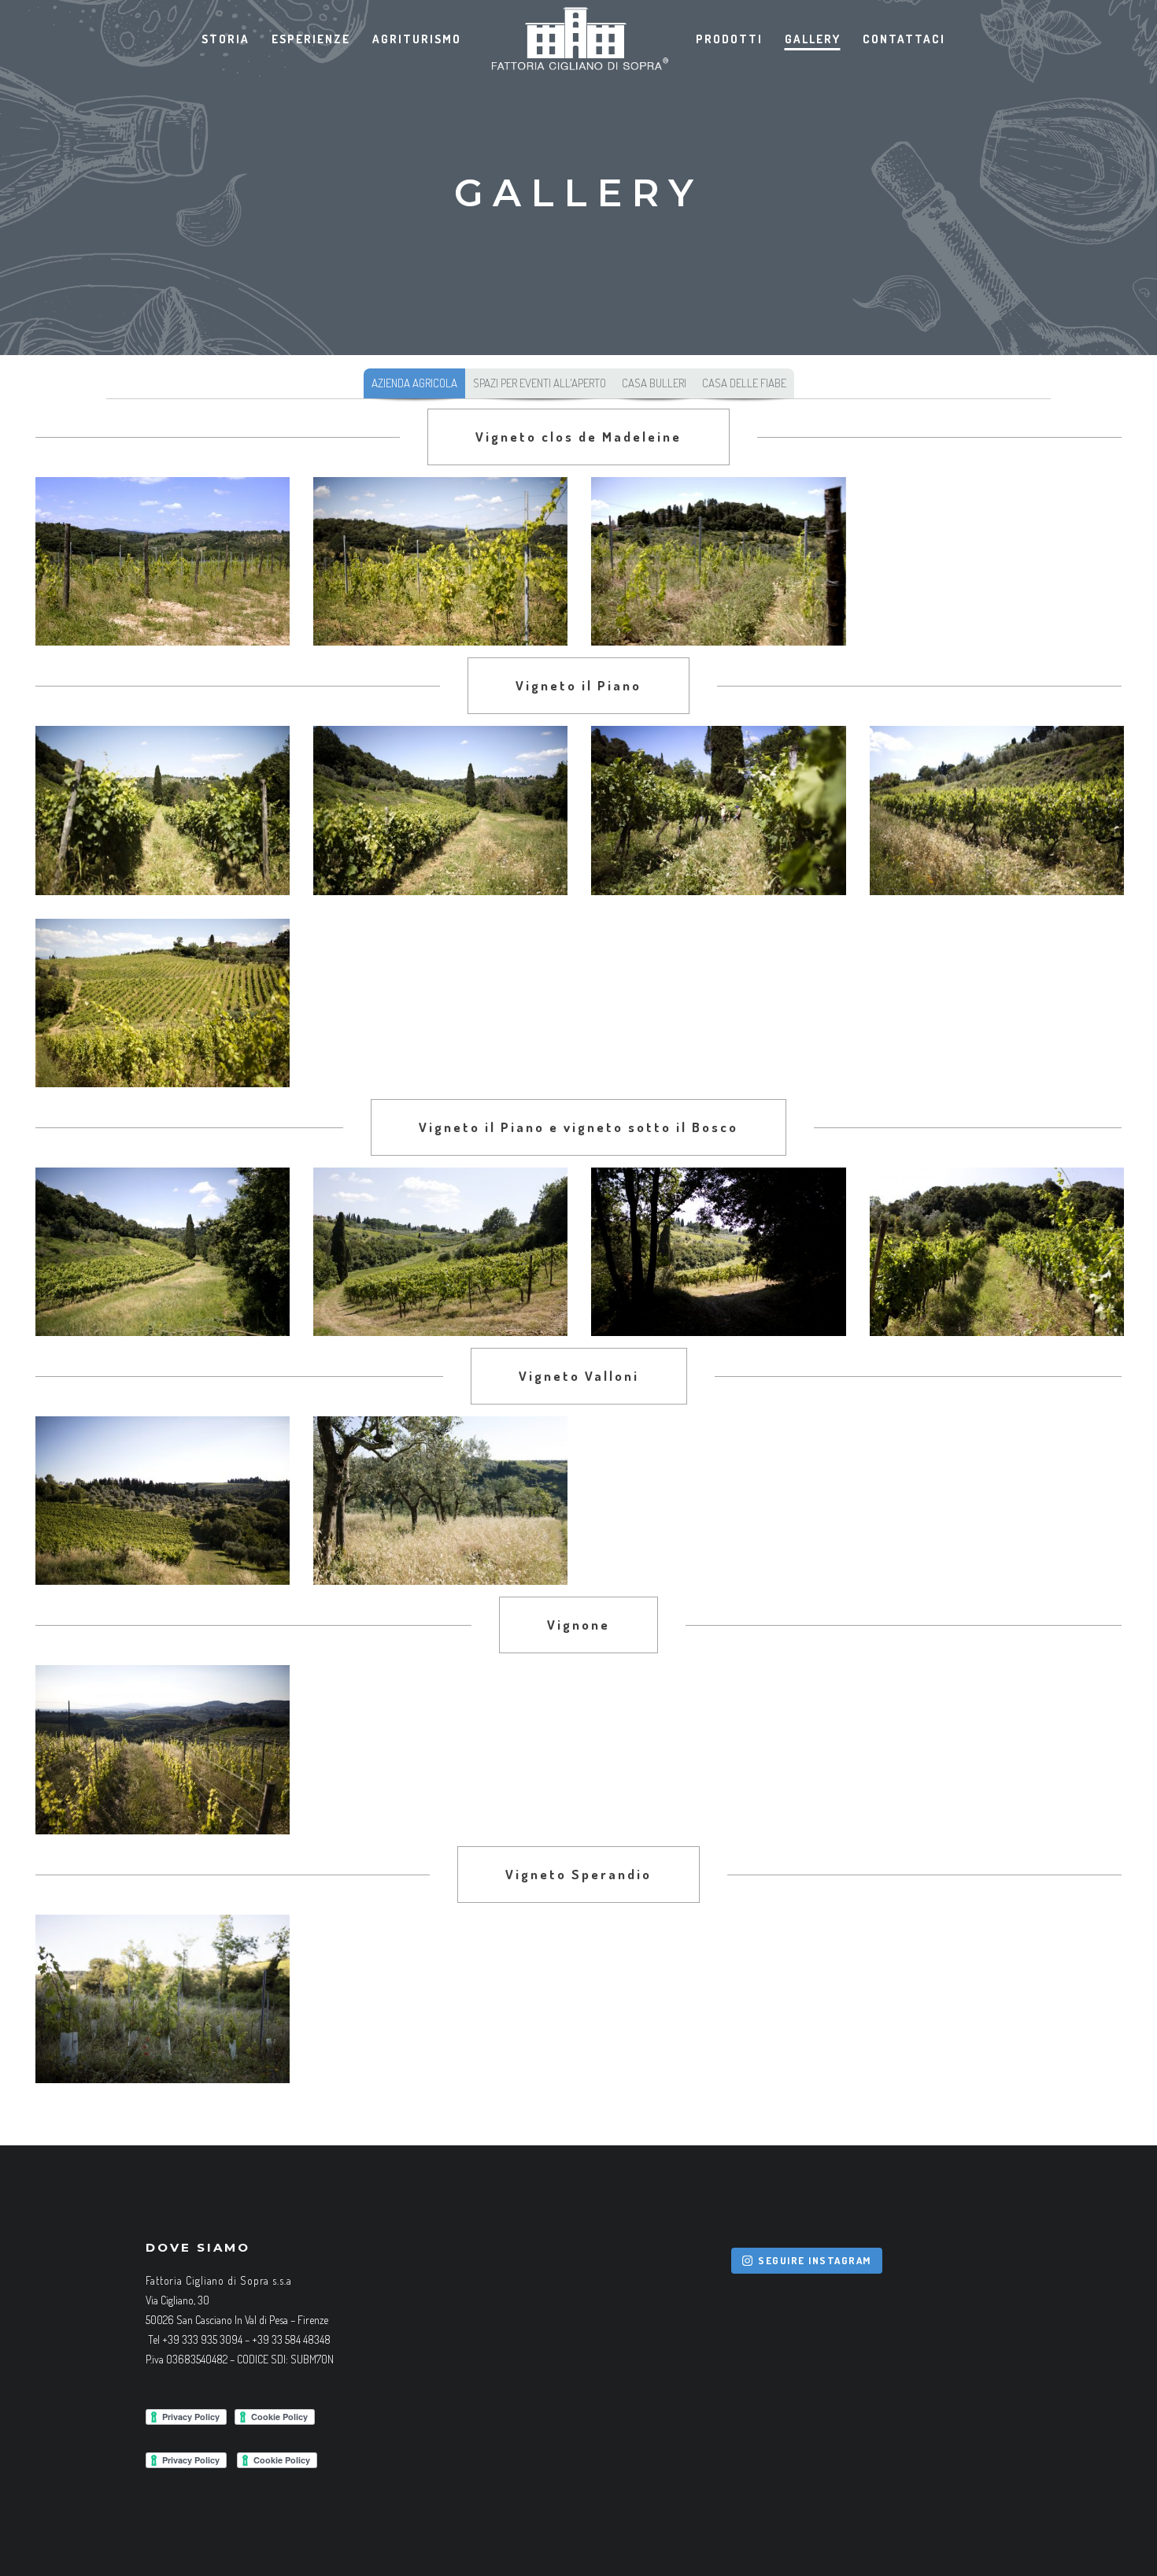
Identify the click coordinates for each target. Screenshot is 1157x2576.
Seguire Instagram (815, 2260)
